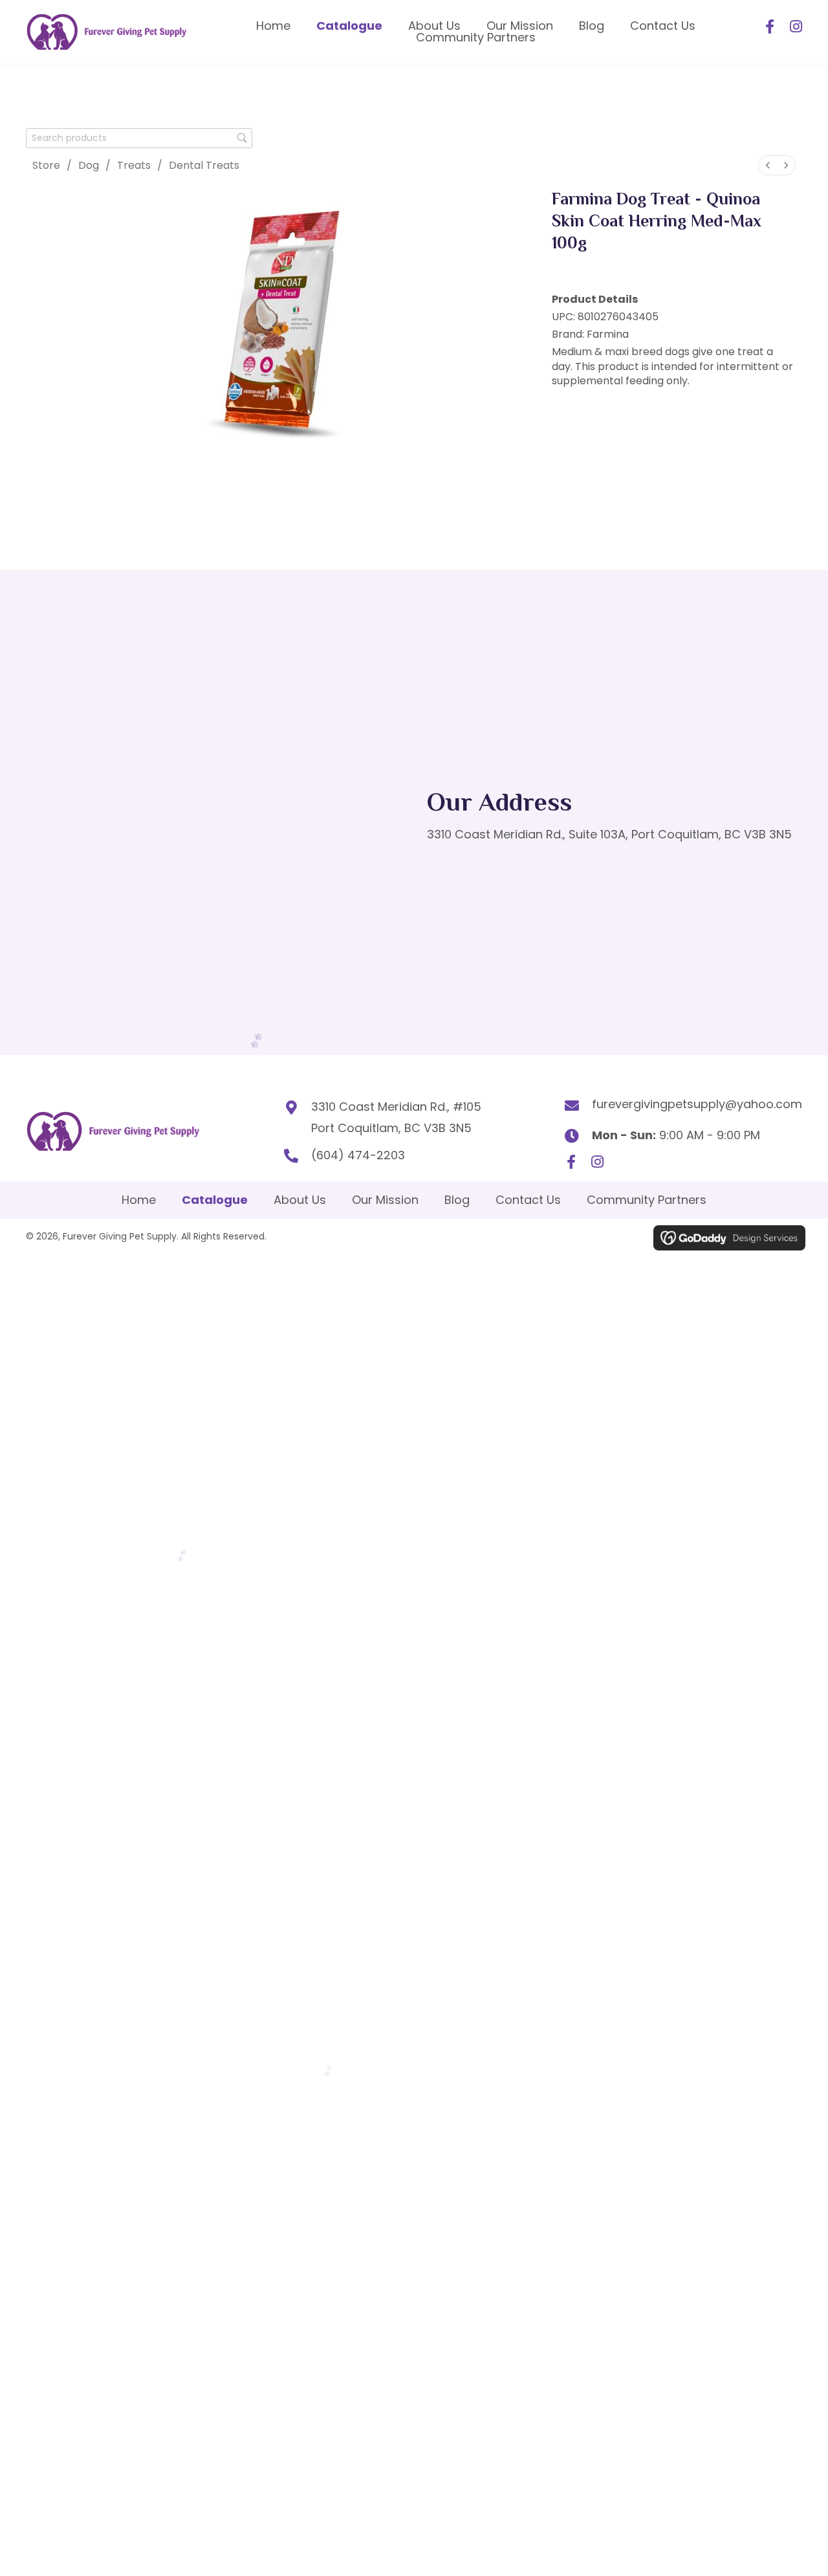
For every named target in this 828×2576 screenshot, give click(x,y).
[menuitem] (768, 165)
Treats (134, 165)
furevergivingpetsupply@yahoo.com (697, 1104)
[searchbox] (139, 138)
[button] (770, 27)
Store (46, 165)
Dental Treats (204, 165)
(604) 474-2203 (358, 1155)
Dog (89, 165)
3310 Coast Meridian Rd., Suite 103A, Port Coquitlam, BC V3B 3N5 (609, 834)
